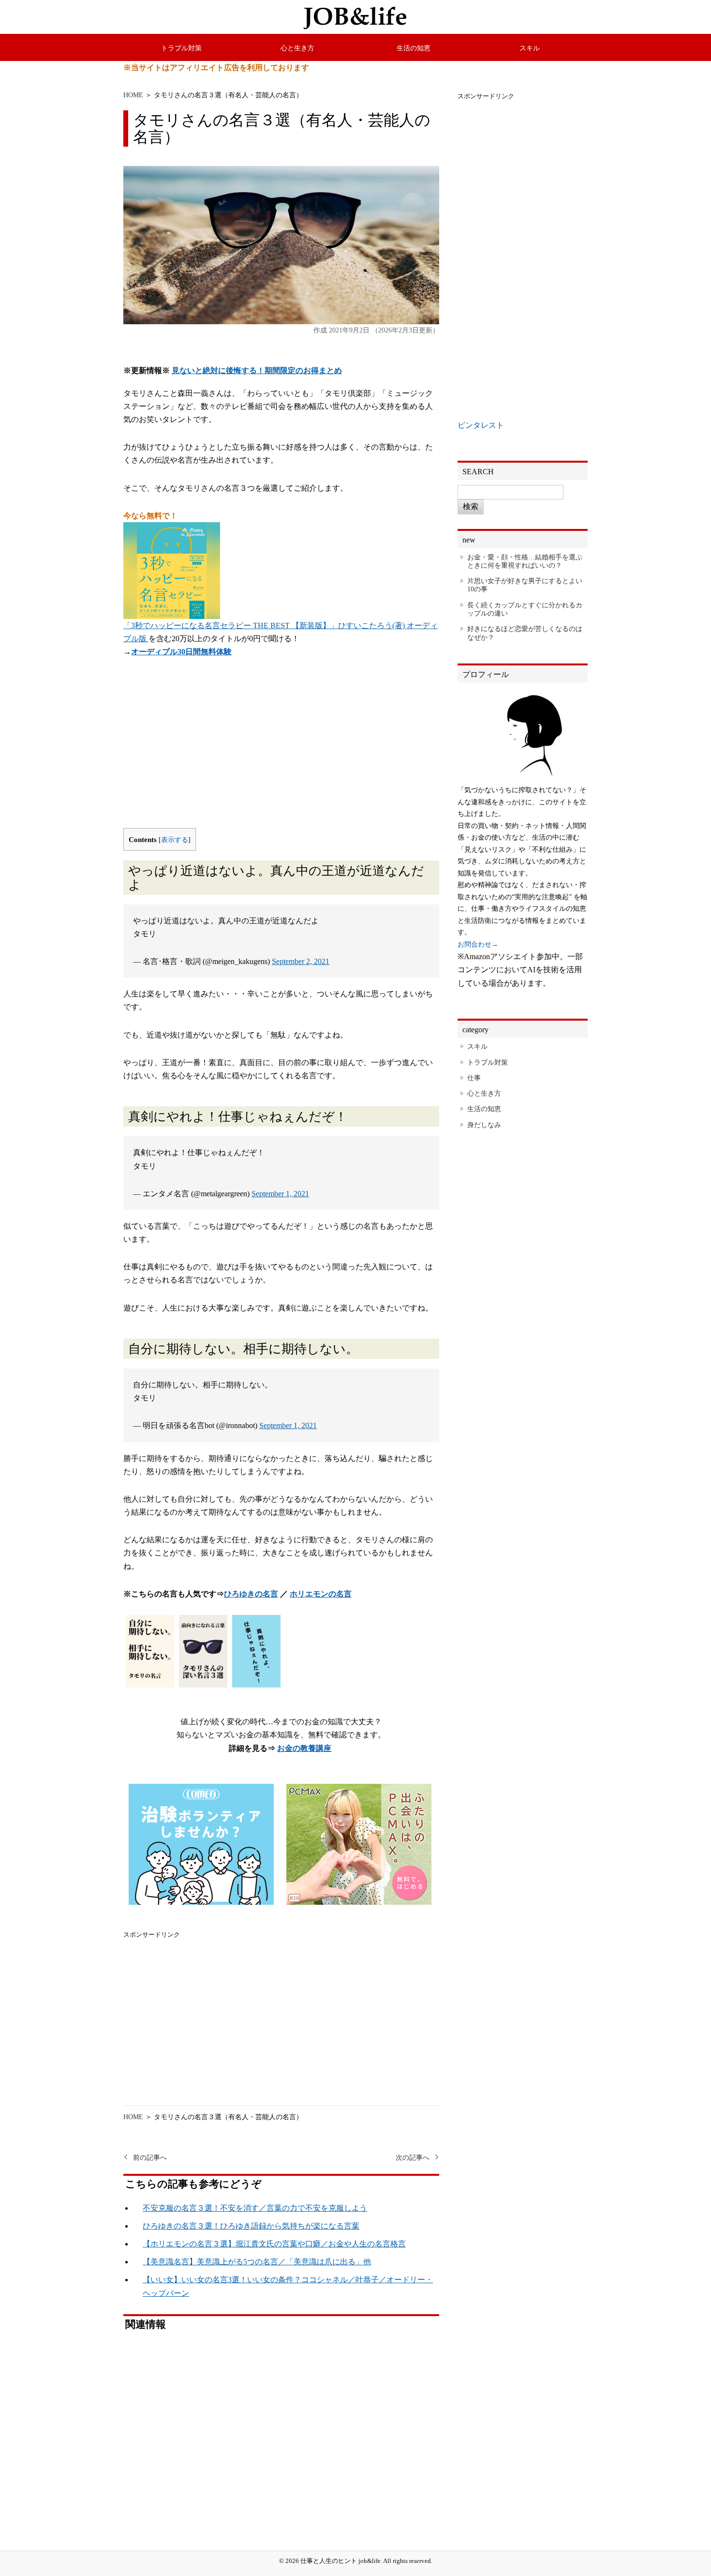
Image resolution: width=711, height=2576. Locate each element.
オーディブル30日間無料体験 (181, 652)
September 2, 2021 (301, 961)
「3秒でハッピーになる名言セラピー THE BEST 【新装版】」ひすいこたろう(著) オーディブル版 (281, 632)
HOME (133, 95)
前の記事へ (150, 2158)
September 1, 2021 (280, 1194)
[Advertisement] (281, 751)
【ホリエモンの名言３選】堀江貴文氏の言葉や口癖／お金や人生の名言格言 (274, 2244)
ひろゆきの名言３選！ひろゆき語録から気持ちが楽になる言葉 (251, 2226)
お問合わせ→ (478, 944)
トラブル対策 (181, 48)
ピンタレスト (481, 425)
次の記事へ (413, 2158)
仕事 (474, 1078)
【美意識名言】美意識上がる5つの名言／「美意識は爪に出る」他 (257, 2262)
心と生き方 (297, 48)
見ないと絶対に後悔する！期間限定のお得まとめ (257, 370)
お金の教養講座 (304, 1748)
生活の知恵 (414, 48)
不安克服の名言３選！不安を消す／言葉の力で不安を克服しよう (255, 2208)
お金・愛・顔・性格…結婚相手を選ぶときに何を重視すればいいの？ (525, 561)
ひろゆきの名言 (251, 1594)
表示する (175, 840)
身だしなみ (484, 1125)
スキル (530, 48)
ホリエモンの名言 (321, 1594)
